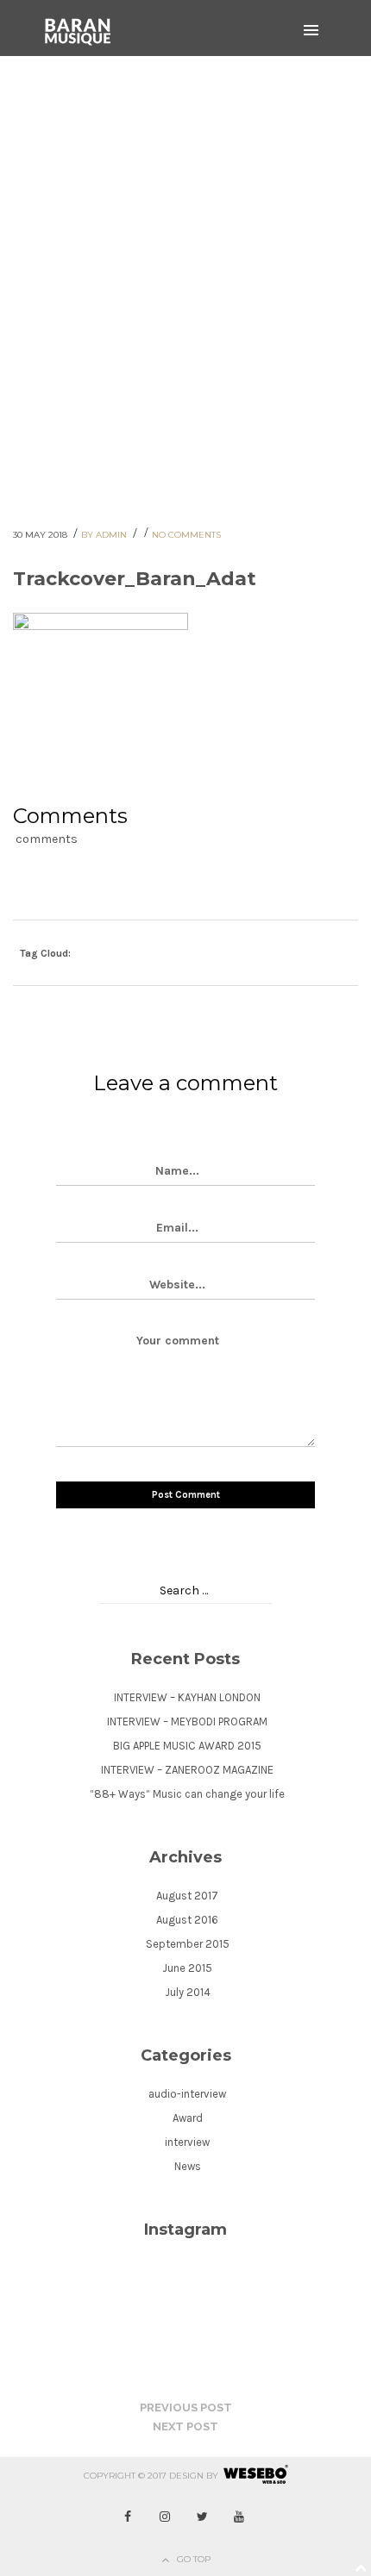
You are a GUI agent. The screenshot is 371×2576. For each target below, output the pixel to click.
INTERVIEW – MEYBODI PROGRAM (187, 1721)
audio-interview (187, 2094)
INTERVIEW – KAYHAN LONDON (187, 1697)
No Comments (186, 535)
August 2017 (187, 1896)
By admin (105, 535)
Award (188, 2118)
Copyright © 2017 (125, 2476)
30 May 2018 (41, 535)
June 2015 (187, 1968)
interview (187, 2142)
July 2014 (188, 1992)
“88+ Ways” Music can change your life (187, 1794)
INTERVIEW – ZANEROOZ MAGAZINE (187, 1770)
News (188, 2166)
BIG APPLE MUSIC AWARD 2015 (187, 1746)
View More (180, 271)
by (212, 2476)
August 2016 (187, 1920)
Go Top (194, 2559)
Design (186, 2476)
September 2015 (188, 1944)
